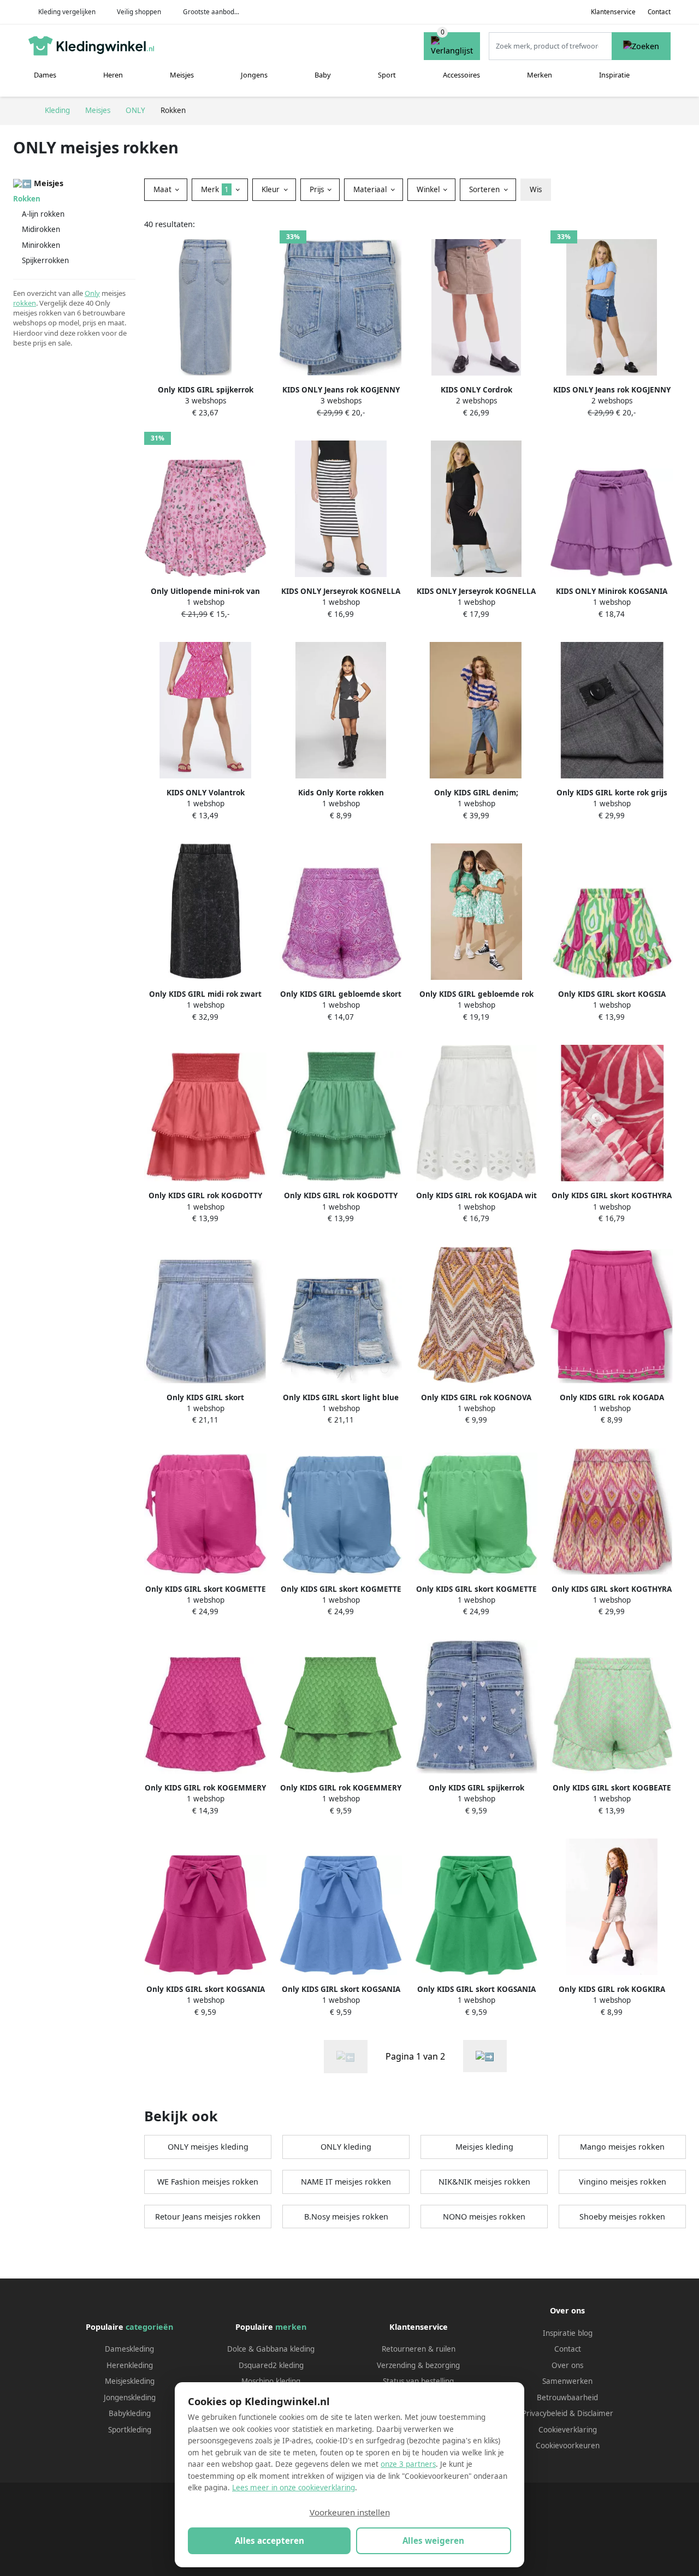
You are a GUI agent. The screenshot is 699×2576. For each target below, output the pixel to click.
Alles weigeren (433, 2541)
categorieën (149, 2327)
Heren (113, 75)
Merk (215, 189)
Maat (164, 189)
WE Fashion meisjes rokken (208, 2182)
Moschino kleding (271, 2381)
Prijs (318, 189)
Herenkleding (130, 2365)
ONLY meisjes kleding (208, 2147)
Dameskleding (129, 2349)
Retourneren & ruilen (419, 2349)
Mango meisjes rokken (622, 2147)
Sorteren (485, 189)
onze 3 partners (408, 2464)
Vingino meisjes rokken (623, 2182)
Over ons (567, 2365)
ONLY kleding (346, 2147)
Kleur (272, 189)
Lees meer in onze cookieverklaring (294, 2488)
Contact (659, 12)
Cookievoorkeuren (568, 2446)
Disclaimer (595, 2413)
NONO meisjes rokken (484, 2217)
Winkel (429, 189)
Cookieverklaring (568, 2430)
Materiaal (371, 189)
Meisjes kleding (484, 2147)
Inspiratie (614, 75)
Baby (323, 75)
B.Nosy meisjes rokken (346, 2217)
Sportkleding (130, 2430)
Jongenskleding (130, 2397)
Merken (540, 75)
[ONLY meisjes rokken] (485, 2056)
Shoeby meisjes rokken (622, 2217)
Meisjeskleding (130, 2381)
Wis (536, 189)
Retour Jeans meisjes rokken (208, 2217)
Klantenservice (613, 12)
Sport (387, 75)
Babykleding (130, 2413)
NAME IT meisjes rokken (346, 2182)
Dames (45, 75)
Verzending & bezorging (418, 2365)
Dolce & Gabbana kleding (271, 2349)
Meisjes (182, 75)
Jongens (254, 75)
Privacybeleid (545, 2413)
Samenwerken (567, 2381)
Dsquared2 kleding (271, 2365)
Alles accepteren (269, 2541)
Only (92, 293)
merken (291, 2327)
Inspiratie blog (568, 2333)
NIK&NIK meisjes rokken (484, 2182)
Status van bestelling (418, 2381)
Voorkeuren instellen (350, 2512)
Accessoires (461, 75)
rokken (25, 303)
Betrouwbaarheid (567, 2397)
